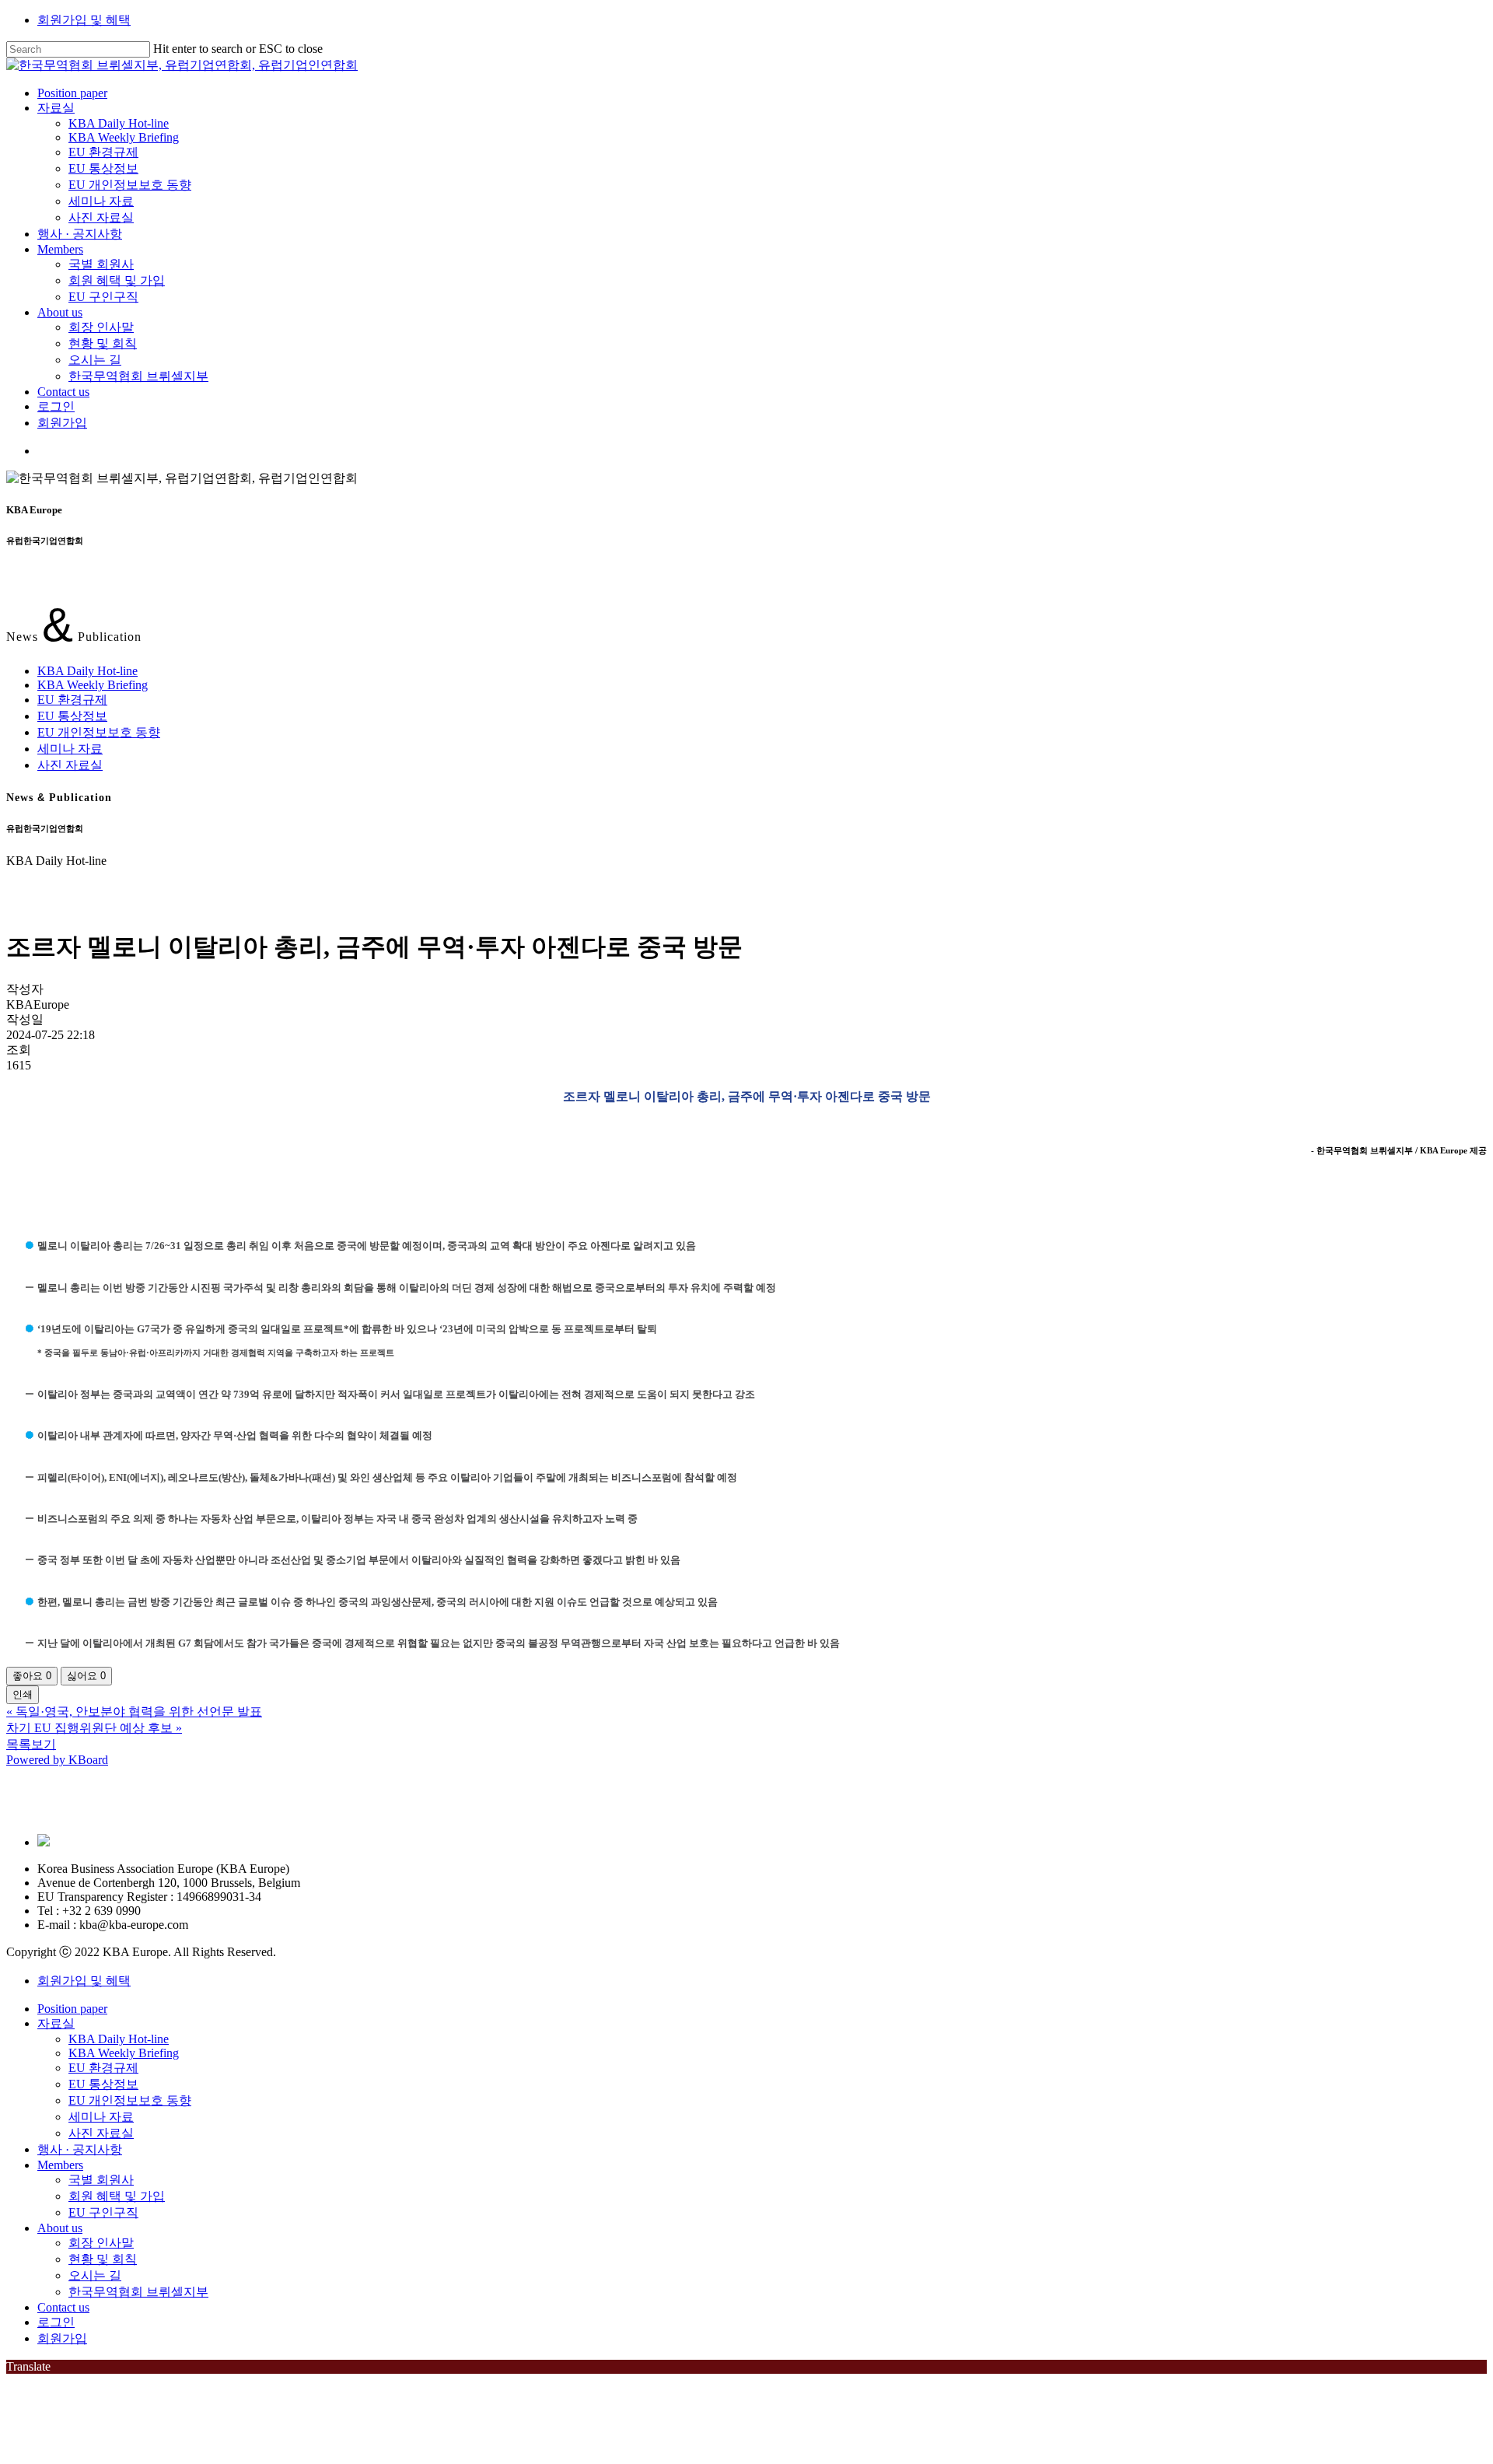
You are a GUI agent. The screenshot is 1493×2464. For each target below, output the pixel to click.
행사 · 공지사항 (80, 2149)
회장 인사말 (101, 2243)
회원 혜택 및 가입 (117, 2196)
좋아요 (32, 1676)
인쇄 (23, 1694)
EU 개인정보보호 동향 (99, 732)
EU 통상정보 (72, 716)
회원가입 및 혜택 (84, 20)
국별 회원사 (101, 2180)
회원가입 (62, 2338)
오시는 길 (95, 2275)
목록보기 (31, 1744)
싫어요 (86, 1676)
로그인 (56, 2322)
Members (60, 2165)
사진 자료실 (70, 765)
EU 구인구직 (103, 2212)
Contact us (63, 2307)
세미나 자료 (70, 749)
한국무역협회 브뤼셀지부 (138, 2292)
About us (60, 2228)
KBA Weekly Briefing (93, 685)
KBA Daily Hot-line (87, 671)
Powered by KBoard (57, 1760)
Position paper (72, 2009)
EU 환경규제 (72, 700)
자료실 (56, 2023)
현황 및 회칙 (103, 2259)
